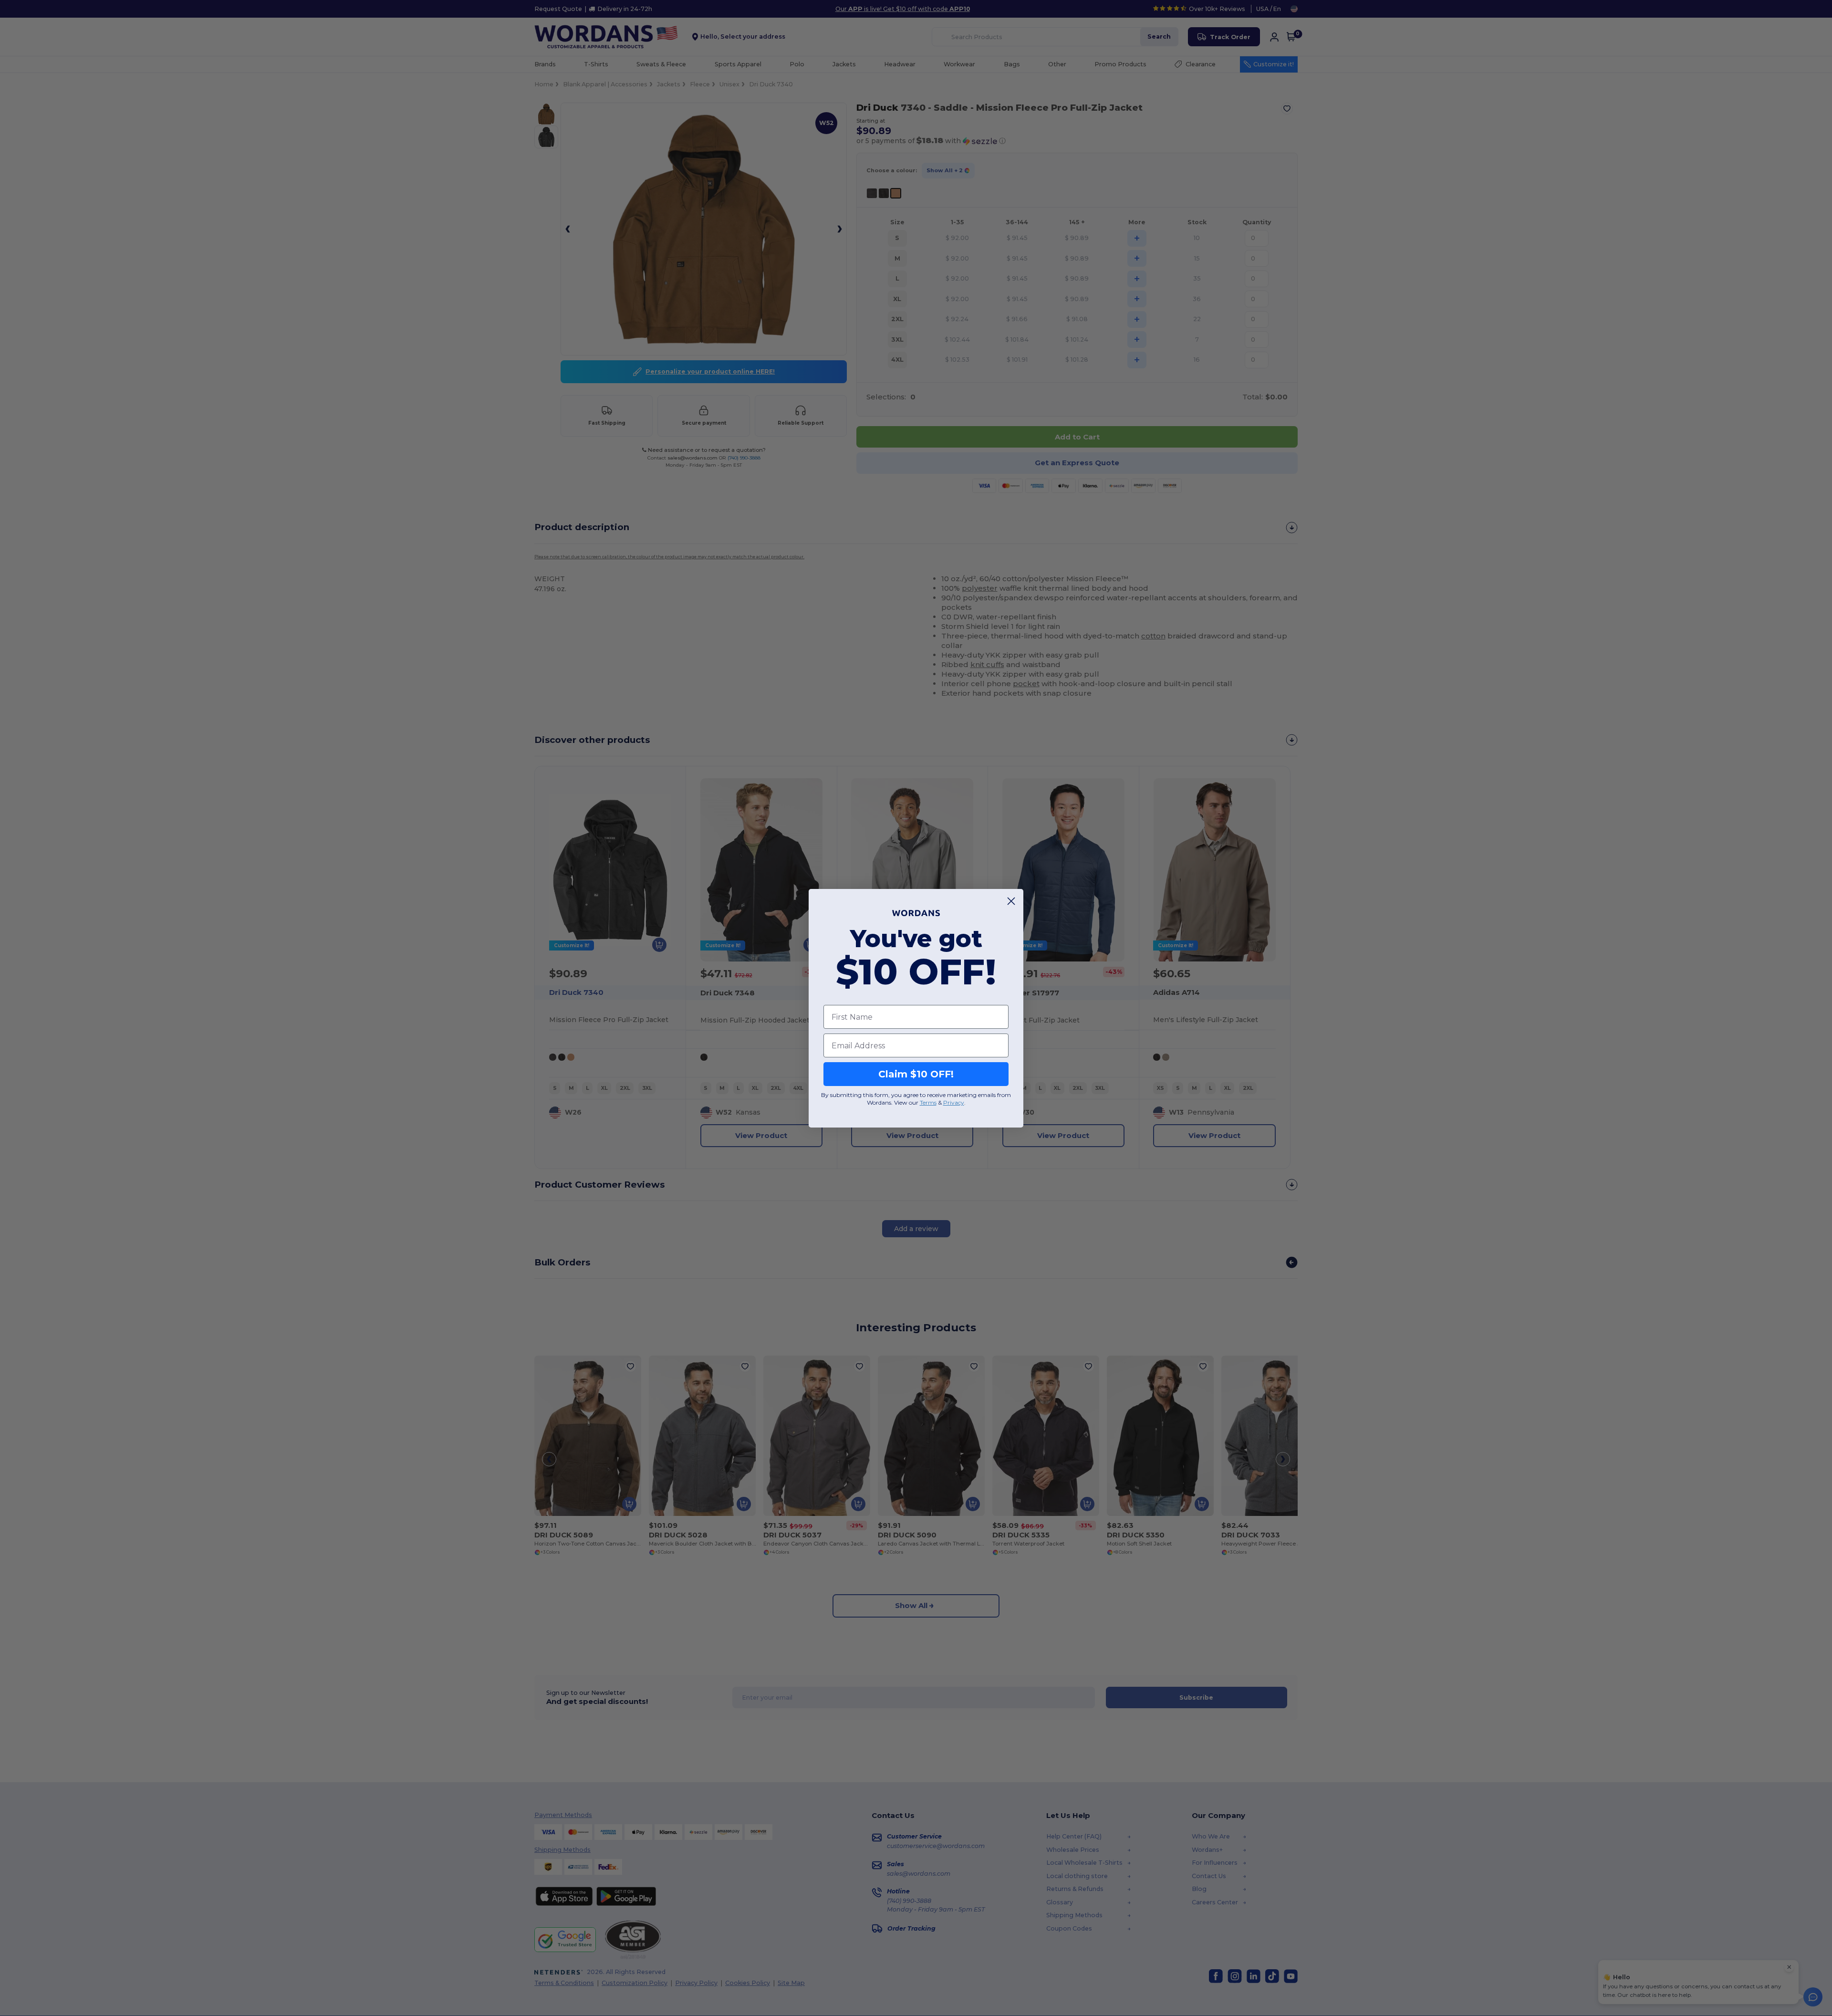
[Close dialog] (1011, 901)
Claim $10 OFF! (916, 1074)
